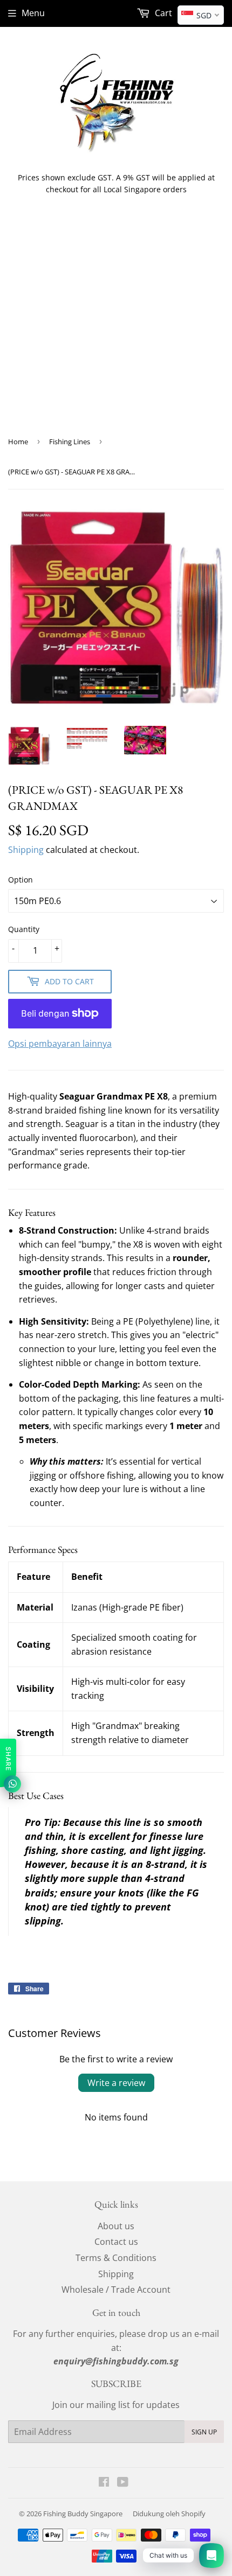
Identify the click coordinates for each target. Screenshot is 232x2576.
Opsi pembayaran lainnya (60, 1044)
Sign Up (204, 2432)
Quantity (24, 929)
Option (21, 880)
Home (18, 442)
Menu (33, 13)
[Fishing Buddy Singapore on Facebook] (104, 2483)
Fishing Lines (70, 442)
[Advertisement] (116, 324)
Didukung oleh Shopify (169, 2514)
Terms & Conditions (116, 2258)
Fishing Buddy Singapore (83, 2514)
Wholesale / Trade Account (116, 2290)
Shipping (26, 850)
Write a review (116, 2083)
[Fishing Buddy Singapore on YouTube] (123, 2483)
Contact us (116, 2242)
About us (116, 2226)
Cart (162, 13)
